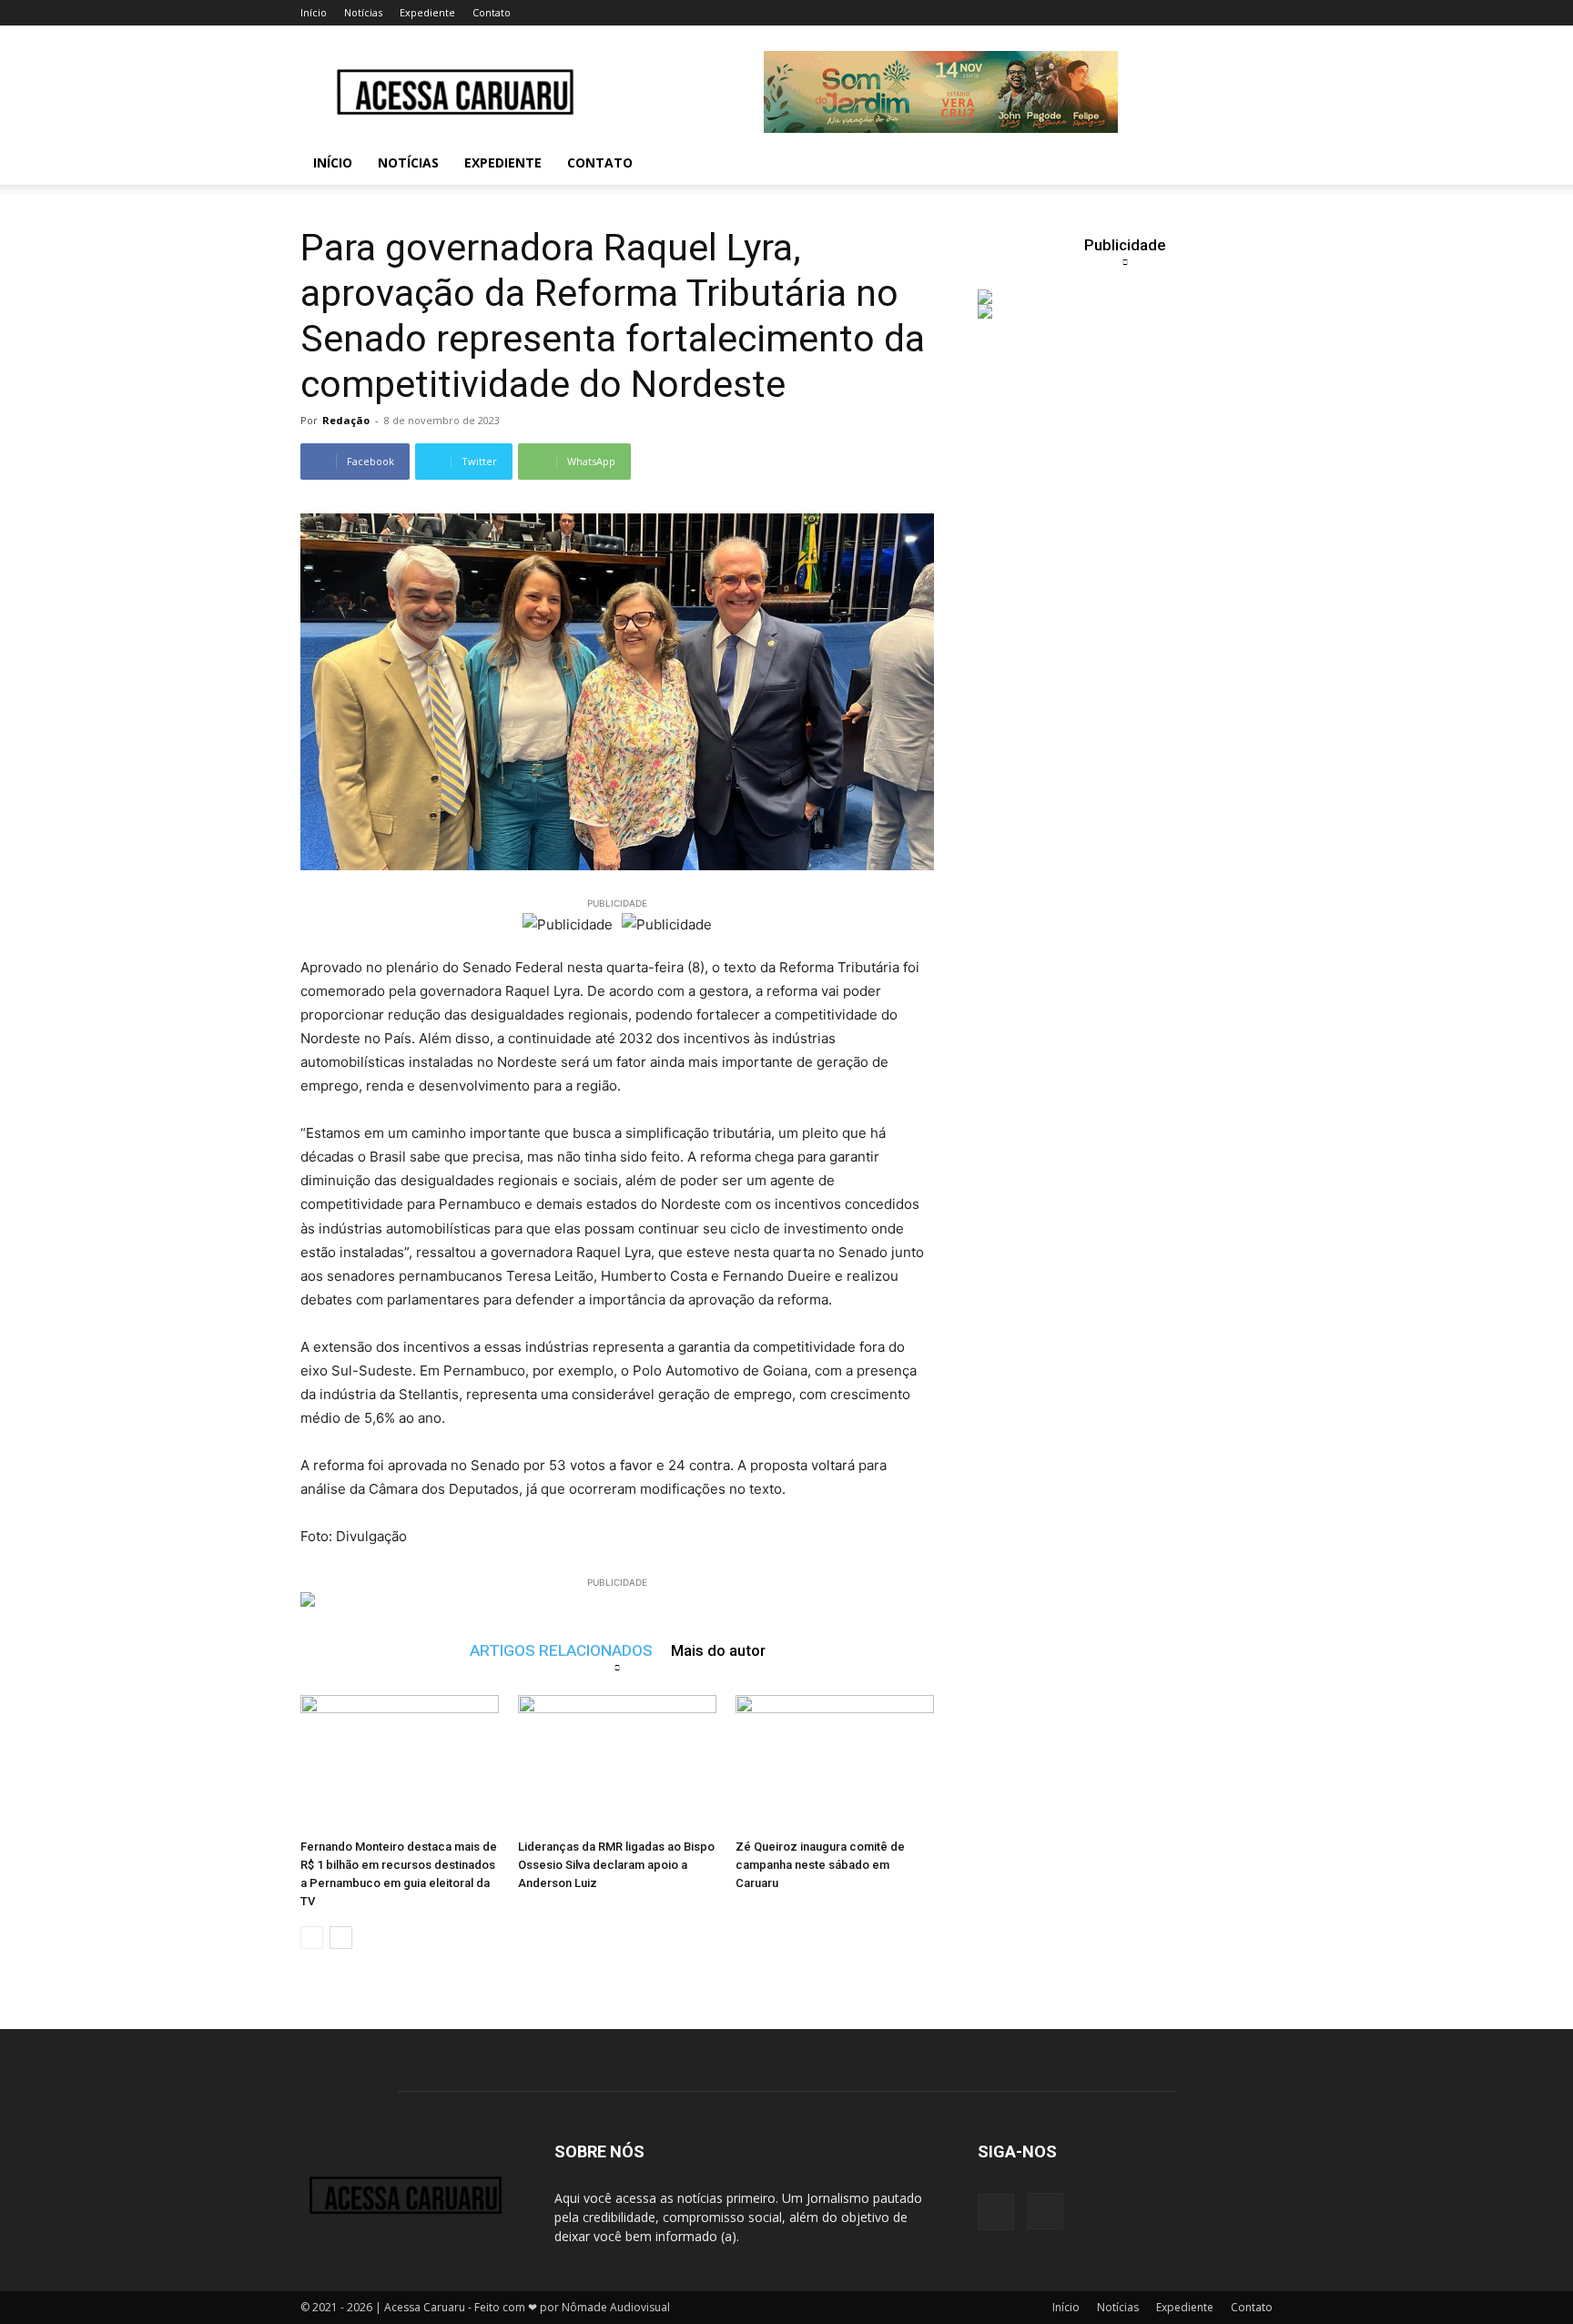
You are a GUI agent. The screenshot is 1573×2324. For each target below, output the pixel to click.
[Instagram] (1045, 2211)
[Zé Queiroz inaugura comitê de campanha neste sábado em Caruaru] (835, 1763)
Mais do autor (718, 1650)
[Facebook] (996, 2212)
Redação (346, 420)
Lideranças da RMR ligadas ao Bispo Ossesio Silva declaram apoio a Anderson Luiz (616, 1865)
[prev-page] (312, 1938)
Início (314, 12)
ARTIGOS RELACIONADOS (561, 1650)
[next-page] (341, 1938)
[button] (1251, 164)
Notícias (363, 12)
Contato (492, 12)
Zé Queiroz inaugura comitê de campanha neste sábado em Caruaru (820, 1865)
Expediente (427, 12)
